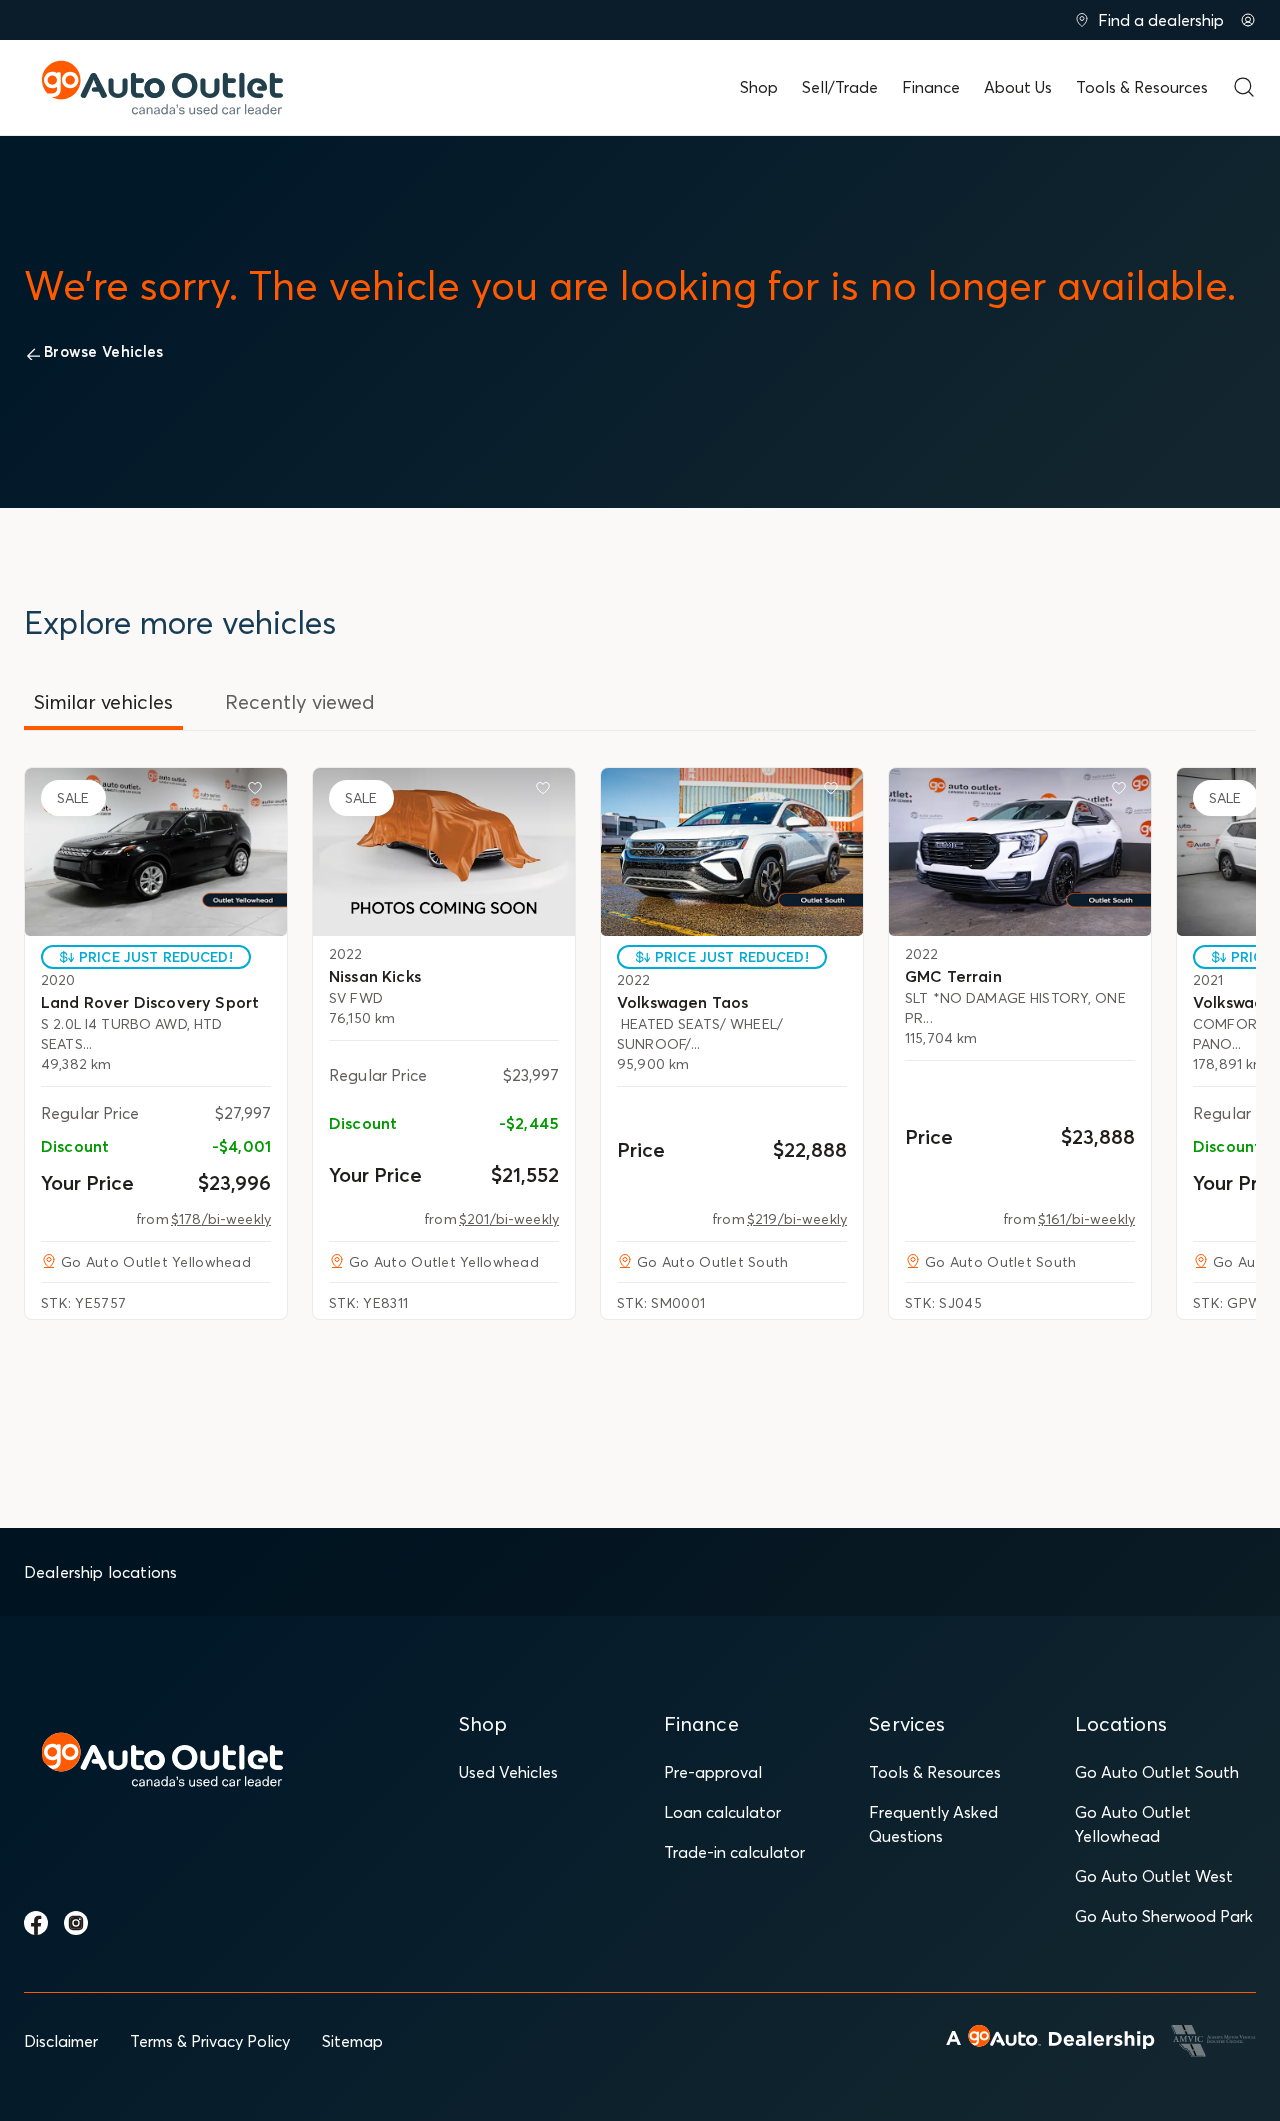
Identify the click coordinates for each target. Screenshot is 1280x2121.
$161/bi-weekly (1086, 1219)
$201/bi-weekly (509, 1219)
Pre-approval (713, 1772)
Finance (931, 87)
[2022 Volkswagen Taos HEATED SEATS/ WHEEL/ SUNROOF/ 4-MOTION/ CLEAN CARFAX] (732, 852)
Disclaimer (61, 2041)
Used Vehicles (508, 1772)
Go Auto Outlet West (1154, 1876)
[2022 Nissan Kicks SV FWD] (444, 852)
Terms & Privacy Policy (210, 2041)
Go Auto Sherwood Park (1164, 1916)
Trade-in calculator (734, 1852)
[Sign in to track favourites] (259, 792)
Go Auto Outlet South (1157, 1772)
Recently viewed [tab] (300, 701)
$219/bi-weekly (797, 1219)
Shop (759, 87)
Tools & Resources (1142, 87)
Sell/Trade (840, 87)
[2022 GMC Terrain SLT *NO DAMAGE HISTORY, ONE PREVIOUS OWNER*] (1020, 852)
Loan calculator (722, 1812)
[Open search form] (1244, 87)
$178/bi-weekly (221, 1219)
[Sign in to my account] (1248, 20)
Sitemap (352, 2041)
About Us (1018, 87)
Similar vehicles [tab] (103, 701)
